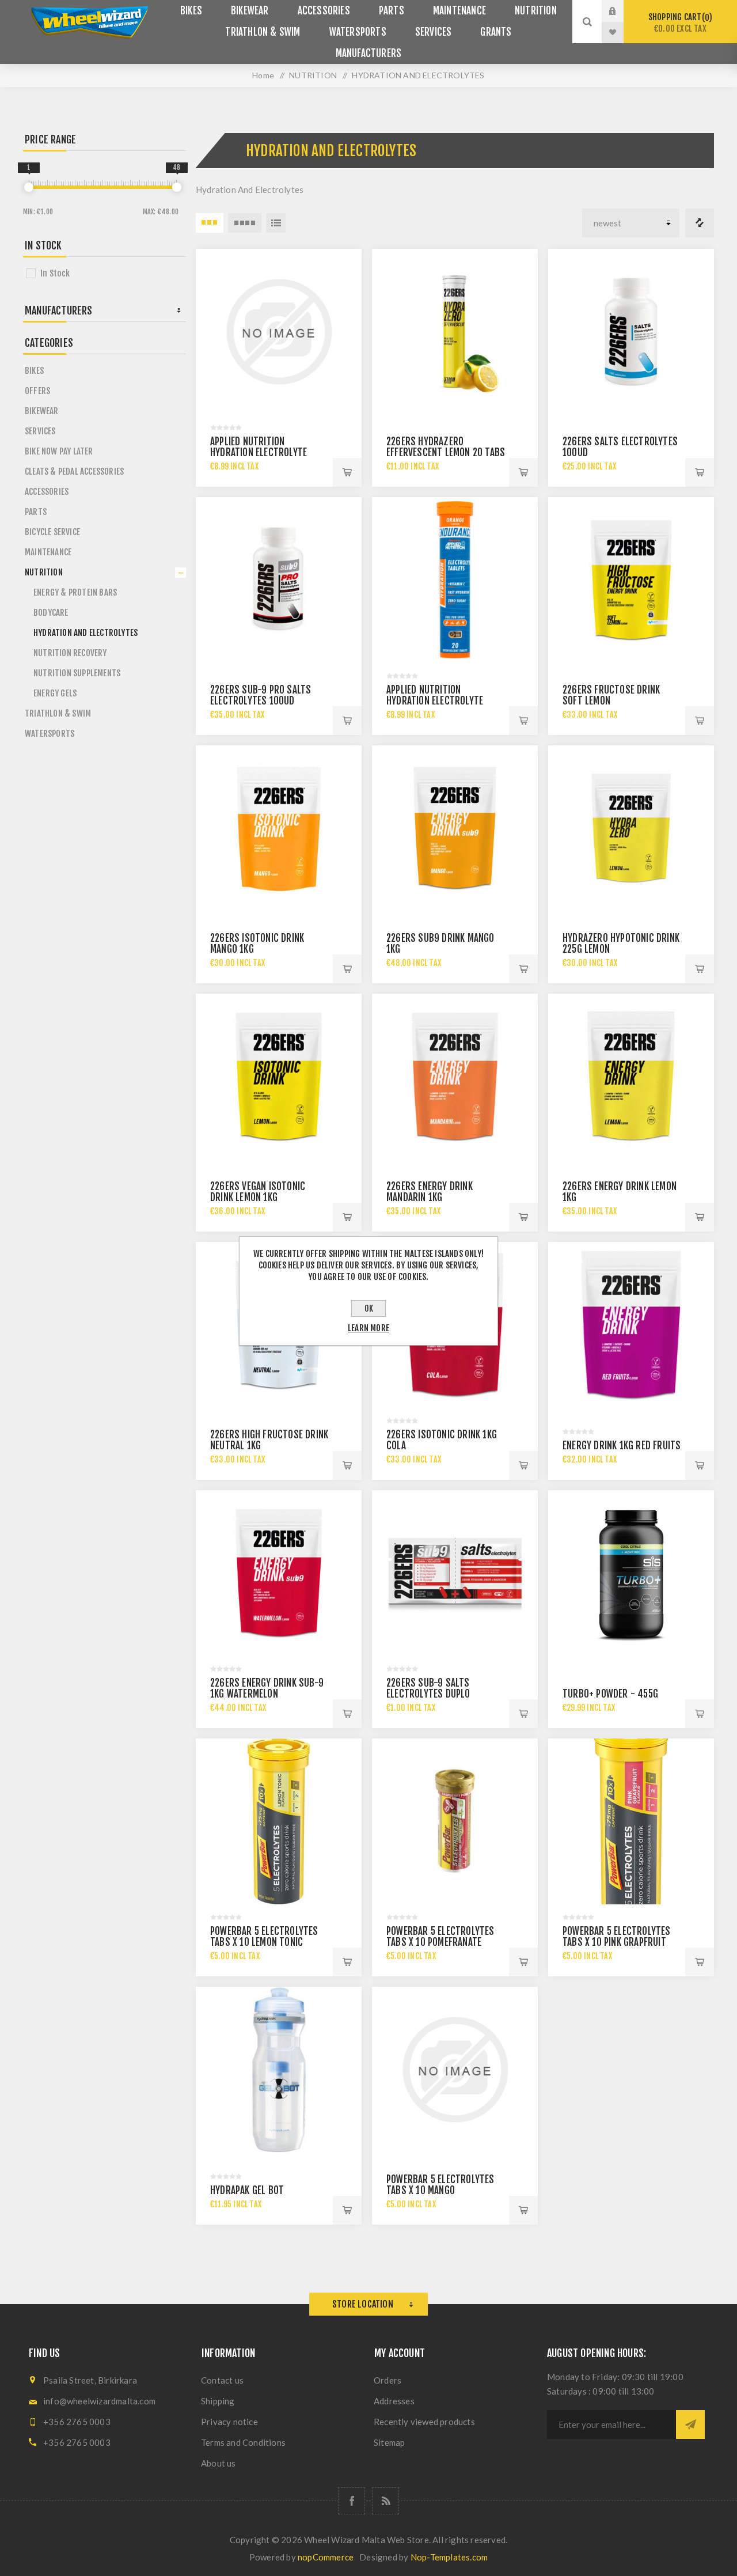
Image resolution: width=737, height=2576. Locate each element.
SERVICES (40, 431)
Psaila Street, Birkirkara (90, 2380)
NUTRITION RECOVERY (70, 653)
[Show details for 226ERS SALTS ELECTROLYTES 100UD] (631, 332)
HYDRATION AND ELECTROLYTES (86, 633)
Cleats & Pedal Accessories (74, 471)
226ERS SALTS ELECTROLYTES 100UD (620, 447)
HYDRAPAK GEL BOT (247, 2190)
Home (263, 75)
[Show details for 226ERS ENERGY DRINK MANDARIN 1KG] (455, 1077)
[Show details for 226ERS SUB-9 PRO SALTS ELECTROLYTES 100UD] (279, 580)
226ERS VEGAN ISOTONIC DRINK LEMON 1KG (258, 1192)
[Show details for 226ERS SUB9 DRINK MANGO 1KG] (455, 828)
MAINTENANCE (48, 552)
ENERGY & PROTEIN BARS (75, 592)
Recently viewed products (424, 2422)
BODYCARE (51, 613)
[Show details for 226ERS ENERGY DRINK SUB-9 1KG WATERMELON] (279, 1573)
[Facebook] (352, 2501)
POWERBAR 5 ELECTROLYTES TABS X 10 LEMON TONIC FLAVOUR (264, 1942)
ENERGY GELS (55, 693)
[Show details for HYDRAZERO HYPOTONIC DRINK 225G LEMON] (631, 828)
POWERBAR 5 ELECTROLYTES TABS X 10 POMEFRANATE (440, 1937)
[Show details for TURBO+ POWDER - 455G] (631, 1573)
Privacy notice (229, 2422)
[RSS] (385, 2501)
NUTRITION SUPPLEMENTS (77, 673)
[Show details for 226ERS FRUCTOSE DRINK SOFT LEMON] (631, 580)
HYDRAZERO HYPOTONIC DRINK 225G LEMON (621, 944)
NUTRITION (44, 572)
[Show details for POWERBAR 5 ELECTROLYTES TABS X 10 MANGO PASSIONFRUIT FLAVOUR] (455, 2070)
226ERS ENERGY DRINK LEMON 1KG (620, 1192)
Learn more (368, 1328)
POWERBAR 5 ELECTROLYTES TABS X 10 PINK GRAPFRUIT (617, 1937)
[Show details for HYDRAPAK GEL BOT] (279, 2070)
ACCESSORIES (47, 492)
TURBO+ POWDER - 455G (610, 1694)
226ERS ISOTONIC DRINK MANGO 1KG (257, 944)
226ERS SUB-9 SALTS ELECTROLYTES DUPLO (428, 1688)
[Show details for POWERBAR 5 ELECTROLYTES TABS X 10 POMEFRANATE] (455, 1821)
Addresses (394, 2401)
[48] (177, 187)
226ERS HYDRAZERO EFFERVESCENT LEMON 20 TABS (446, 447)
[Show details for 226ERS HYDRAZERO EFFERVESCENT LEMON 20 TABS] (455, 332)
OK (369, 1308)
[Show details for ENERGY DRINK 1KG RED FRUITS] (631, 1325)
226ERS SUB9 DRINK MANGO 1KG (440, 944)
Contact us (222, 2380)
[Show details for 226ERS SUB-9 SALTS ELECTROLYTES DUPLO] (455, 1573)
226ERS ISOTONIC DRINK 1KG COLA (442, 1440)
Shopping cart (679, 23)
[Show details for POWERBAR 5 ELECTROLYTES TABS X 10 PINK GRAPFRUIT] (631, 1821)
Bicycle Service (52, 532)
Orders (388, 2380)
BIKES (34, 371)
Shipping (218, 2401)
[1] (29, 187)
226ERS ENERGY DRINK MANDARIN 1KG (430, 1192)
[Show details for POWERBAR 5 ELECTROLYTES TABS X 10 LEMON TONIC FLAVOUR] (279, 1821)
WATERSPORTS (50, 734)
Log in (621, 11)
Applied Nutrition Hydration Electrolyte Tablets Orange (435, 701)
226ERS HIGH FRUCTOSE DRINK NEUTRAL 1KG (269, 1440)
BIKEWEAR (42, 411)
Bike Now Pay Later (59, 451)
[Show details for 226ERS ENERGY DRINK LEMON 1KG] (631, 1077)
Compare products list (700, 223)
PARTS (36, 512)
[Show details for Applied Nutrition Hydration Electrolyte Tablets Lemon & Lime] (279, 332)
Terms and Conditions (243, 2442)
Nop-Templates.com (449, 2557)
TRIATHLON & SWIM (58, 713)
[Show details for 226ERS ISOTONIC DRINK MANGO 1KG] (279, 828)
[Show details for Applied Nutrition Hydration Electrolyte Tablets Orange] (455, 580)
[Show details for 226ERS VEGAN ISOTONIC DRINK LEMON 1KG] (279, 1077)
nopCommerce (326, 2557)
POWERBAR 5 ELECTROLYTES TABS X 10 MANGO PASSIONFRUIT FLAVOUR (440, 2190)
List (276, 223)
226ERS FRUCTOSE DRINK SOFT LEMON (611, 695)
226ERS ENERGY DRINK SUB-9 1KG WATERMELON (267, 1688)
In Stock (55, 273)
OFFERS (37, 391)
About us (219, 2463)
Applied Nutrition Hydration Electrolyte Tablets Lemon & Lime (259, 452)
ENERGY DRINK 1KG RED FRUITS (622, 1446)
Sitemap (389, 2442)
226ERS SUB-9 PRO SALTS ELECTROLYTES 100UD (261, 695)
